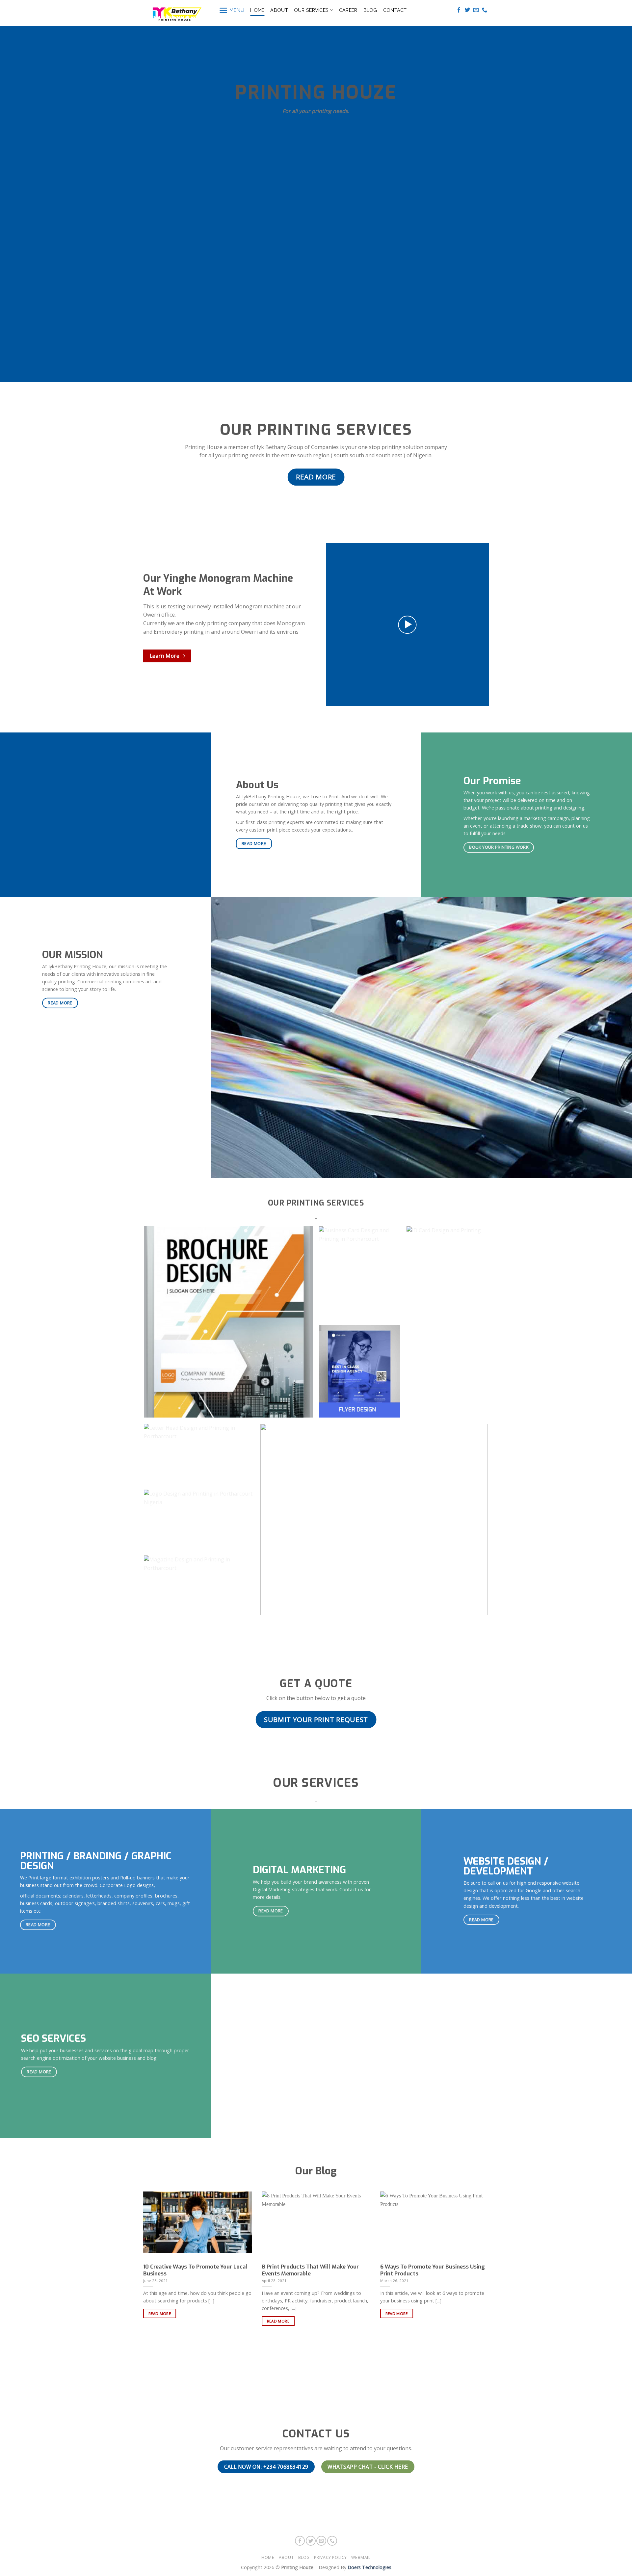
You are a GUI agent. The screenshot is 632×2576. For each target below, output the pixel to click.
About (279, 10)
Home (257, 10)
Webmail (361, 2557)
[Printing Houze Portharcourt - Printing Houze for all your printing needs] (176, 13)
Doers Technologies (369, 2567)
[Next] (497, 2246)
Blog (370, 10)
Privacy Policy (330, 2557)
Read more (160, 2313)
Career (348, 10)
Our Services (311, 10)
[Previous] (135, 2246)
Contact (395, 10)
